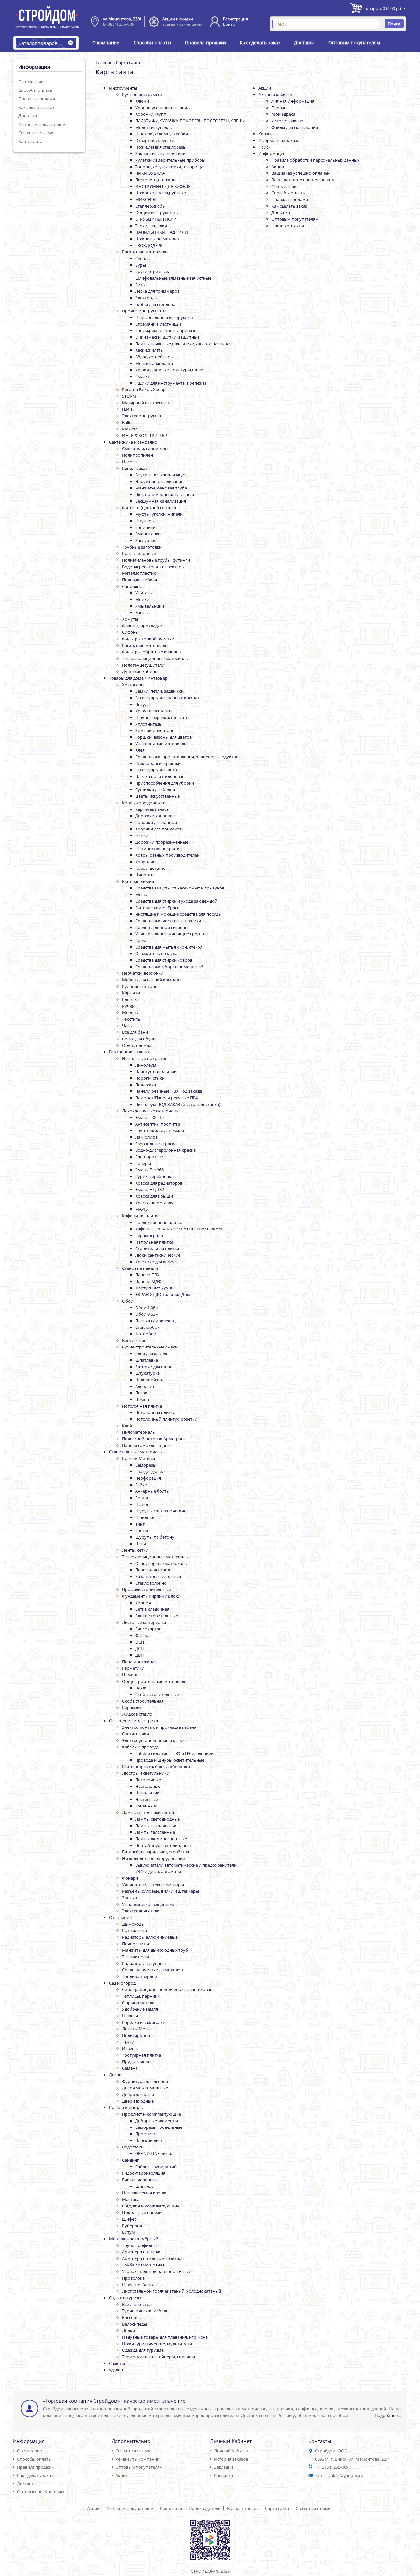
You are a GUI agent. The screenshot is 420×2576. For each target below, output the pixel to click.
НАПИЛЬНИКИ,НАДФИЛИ (162, 232)
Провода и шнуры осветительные (170, 1760)
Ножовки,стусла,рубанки (161, 193)
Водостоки (133, 2147)
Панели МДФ (148, 1281)
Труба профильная (141, 2245)
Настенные (147, 1799)
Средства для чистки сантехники (168, 921)
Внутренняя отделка (130, 1052)
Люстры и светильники (146, 1773)
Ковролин (145, 862)
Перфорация (148, 1478)
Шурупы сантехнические (161, 1511)
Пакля (141, 1688)
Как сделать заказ (260, 42)
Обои (128, 1301)
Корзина (267, 134)
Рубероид (132, 2226)
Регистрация (236, 19)
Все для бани (135, 1032)
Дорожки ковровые (155, 816)
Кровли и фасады (126, 2107)
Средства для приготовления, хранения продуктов (187, 757)
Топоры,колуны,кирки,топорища (169, 167)
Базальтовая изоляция (158, 1576)
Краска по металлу (154, 1203)
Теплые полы (136, 1957)
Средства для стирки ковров (164, 960)
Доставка (304, 42)
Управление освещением (148, 1904)
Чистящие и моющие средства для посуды (178, 914)
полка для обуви (139, 1039)
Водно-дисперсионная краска (165, 1150)
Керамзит (132, 1707)
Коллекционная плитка (159, 1222)
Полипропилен (137, 455)
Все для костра (137, 2304)
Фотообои (146, 1334)
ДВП (139, 1655)
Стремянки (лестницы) (158, 324)
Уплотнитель (148, 724)
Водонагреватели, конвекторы (153, 567)
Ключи (142, 101)
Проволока (133, 2278)
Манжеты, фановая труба (161, 488)
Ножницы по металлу (157, 239)
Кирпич (143, 1603)
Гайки (141, 1485)
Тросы (142, 1530)
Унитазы (144, 593)
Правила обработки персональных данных (315, 160)
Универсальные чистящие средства (171, 934)
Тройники (145, 527)
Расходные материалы (145, 252)
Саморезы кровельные (159, 2127)
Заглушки (145, 540)
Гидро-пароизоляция (144, 2173)
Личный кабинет (275, 94)
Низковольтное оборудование (154, 1858)
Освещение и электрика (133, 1721)
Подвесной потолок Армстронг (154, 1439)
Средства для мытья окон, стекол (169, 947)
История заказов (288, 121)
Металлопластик (139, 573)
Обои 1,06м (147, 1308)
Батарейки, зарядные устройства (156, 1852)
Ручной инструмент (142, 94)
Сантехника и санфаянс (133, 442)
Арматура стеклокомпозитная (153, 2258)
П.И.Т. (128, 409)
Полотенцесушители (143, 665)
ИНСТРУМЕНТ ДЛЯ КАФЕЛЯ (163, 186)
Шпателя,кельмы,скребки (162, 134)
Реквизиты (171, 2508)
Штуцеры (145, 521)
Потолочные (148, 1780)
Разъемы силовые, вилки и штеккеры (160, 1891)
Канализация (135, 468)
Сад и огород (122, 1983)
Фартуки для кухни (154, 1288)
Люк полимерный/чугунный (165, 494)
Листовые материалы (144, 1622)
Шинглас (144, 2186)
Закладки (223, 2467)
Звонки (130, 1898)
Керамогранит (150, 1235)
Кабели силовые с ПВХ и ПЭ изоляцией (174, 1753)
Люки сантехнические (158, 1255)
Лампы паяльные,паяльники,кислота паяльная (183, 344)
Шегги (142, 835)
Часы (127, 1026)
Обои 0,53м (147, 1314)
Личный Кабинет (231, 2451)
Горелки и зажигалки (144, 2022)
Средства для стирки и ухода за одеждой (176, 901)
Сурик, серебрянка (154, 1176)
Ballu (127, 422)
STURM (129, 396)
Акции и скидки (178, 19)
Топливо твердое (139, 1976)
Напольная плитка (154, 1242)
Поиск (264, 147)
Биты (140, 285)
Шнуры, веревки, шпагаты (162, 717)
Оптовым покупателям (354, 42)
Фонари (130, 1878)
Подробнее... (388, 2415)
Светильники (136, 1734)
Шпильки (145, 1517)
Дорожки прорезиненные (162, 842)
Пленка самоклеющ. (156, 1321)
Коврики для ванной (156, 822)
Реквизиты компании (137, 2459)
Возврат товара (243, 2508)
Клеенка (130, 999)
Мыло (141, 894)
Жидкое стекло (137, 1714)
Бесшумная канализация (161, 501)
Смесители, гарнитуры (145, 449)
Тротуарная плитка (142, 2055)
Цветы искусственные (157, 796)
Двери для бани (138, 2094)
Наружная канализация (159, 481)
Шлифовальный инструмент (164, 317)
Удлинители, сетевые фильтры (153, 1885)
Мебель (130, 1012)
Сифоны (130, 632)
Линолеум (146, 1065)
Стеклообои (147, 1327)
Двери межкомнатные (145, 2088)
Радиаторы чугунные (144, 1963)
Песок (141, 1393)
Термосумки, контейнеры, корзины (158, 2357)
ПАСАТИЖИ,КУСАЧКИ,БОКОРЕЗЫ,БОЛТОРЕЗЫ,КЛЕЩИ (190, 121)
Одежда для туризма (143, 2350)
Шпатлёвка (147, 1360)
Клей (127, 1426)
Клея (140, 750)
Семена (130, 2068)
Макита (130, 429)
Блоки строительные (157, 1616)
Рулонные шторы (140, 986)
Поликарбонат (137, 2035)
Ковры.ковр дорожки (144, 803)
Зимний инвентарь (155, 730)
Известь (130, 2048)
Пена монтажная (139, 1662)
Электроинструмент (143, 416)
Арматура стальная (142, 2252)
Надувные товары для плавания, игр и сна (165, 2337)
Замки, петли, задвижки (159, 691)
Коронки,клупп (151, 114)
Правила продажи (206, 42)
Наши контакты (288, 226)
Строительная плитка (157, 1248)
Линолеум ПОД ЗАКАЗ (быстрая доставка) (178, 1104)
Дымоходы (133, 1924)
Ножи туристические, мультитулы (157, 2344)
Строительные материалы (136, 1452)
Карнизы (131, 993)
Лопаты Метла (137, 2029)
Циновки (144, 875)
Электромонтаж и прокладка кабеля (159, 1727)
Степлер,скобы (150, 206)
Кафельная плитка (141, 1216)
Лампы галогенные (155, 1832)
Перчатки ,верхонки (143, 973)
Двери (115, 2075)
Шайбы (143, 1504)
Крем (141, 940)
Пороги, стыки (150, 1078)
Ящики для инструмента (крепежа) (171, 383)
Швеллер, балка (138, 2285)
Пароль (279, 108)
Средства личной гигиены (162, 927)
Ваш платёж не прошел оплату (303, 180)
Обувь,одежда (137, 1045)
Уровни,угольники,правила (163, 108)
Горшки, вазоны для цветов (163, 737)
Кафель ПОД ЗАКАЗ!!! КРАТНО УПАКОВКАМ (179, 1229)
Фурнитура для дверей (145, 2081)
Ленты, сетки (135, 1550)
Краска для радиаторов (159, 1183)
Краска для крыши (154, 1196)
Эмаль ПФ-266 (149, 1170)
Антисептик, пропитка (158, 1124)
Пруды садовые (138, 2062)
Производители (205, 2508)
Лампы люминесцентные (161, 1839)
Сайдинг (131, 2160)
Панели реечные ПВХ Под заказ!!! (169, 1091)
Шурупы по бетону (155, 1537)
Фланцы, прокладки (142, 626)
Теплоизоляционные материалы (155, 658)
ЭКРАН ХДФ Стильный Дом (163, 1294)
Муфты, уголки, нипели (159, 514)
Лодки (128, 2330)
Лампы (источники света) (148, 1812)
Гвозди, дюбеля (151, 1471)
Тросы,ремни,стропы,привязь (166, 330)
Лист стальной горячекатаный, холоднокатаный (172, 2291)
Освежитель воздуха (156, 953)
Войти (229, 24)
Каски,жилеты (149, 350)
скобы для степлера (155, 304)
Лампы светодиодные (157, 1819)
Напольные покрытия (145, 1058)
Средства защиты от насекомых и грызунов (180, 888)
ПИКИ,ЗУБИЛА (150, 173)
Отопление (120, 1917)
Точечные (146, 1806)
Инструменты (123, 88)
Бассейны (132, 2317)
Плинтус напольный (156, 1071)
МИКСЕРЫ (146, 199)
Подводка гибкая (139, 580)
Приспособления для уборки (165, 783)
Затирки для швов (154, 1367)
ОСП (140, 1642)
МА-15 (141, 1209)
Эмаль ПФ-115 (149, 1117)
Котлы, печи (135, 1930)
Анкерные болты (152, 1491)
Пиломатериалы (139, 1432)
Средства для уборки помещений (169, 967)
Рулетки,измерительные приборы (170, 160)
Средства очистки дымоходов (152, 1970)
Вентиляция (134, 1340)
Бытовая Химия (138, 881)
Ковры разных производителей (167, 855)
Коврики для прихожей (159, 829)
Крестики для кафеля (156, 1262)
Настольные (148, 1786)
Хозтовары (133, 685)
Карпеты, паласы (152, 809)
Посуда (142, 704)
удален (116, 2370)
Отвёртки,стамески (155, 140)
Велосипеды (135, 2324)
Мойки (142, 599)
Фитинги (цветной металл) (149, 508)
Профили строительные (147, 1589)
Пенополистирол (153, 1570)
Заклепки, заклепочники (160, 153)
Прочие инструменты (144, 311)
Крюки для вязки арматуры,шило (169, 370)
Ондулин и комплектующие (151, 2206)
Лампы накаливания (156, 1826)
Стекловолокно (151, 1583)
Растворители (149, 1157)
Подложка (146, 1085)
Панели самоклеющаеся (147, 1445)
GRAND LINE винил (154, 2153)
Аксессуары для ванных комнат (167, 698)
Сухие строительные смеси (150, 1347)
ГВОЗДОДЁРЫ (149, 245)
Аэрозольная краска (156, 1144)
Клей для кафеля (152, 1353)
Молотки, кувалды (154, 127)
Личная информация (293, 101)
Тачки (128, 2042)
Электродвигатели (141, 1911)
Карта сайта (30, 141)
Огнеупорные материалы (161, 1563)
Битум (128, 2232)
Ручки (128, 1006)
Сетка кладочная (152, 1609)
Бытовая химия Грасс (157, 908)
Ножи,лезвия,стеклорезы (161, 147)
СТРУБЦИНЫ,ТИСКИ (156, 219)
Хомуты (130, 619)
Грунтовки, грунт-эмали (160, 1130)
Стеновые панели (140, 1268)
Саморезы (146, 1465)
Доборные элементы (157, 2121)
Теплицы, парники (141, 1996)
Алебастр (145, 1386)
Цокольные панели (142, 2212)
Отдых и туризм (125, 2298)
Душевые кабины (140, 671)
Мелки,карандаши (154, 363)
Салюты (117, 2363)
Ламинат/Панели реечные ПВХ (167, 1098)
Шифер (129, 2219)
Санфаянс (132, 586)
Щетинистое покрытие (158, 849)
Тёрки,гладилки (151, 226)
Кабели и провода (140, 1747)
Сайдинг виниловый (156, 2167)
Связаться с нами (36, 133)
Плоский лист (149, 2140)
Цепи (141, 1544)
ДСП (139, 1648)
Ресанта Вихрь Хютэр (144, 389)
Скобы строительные (157, 1694)
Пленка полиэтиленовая (160, 776)
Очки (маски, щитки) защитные (167, 337)
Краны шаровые (139, 553)
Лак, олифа (146, 1137)
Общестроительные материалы (155, 1681)
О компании (106, 42)
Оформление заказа (279, 140)
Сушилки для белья (155, 789)
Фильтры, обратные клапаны (152, 652)
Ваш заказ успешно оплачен (301, 173)
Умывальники (150, 606)
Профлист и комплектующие (152, 2114)
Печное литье (136, 1944)
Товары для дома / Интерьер (138, 678)
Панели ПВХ (147, 1275)
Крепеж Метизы (138, 1458)
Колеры (143, 1163)
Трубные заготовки (142, 547)
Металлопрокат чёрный (134, 2239)
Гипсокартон (148, 1629)
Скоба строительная (143, 1701)
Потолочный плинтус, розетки (166, 1419)
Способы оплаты (152, 42)
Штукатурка (147, 1373)
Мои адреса (283, 114)
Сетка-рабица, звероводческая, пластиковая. (168, 1989)
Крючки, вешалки (153, 711)
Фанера (143, 1635)
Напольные (147, 1793)
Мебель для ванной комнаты (152, 980)
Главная (104, 62)
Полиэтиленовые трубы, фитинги (156, 560)
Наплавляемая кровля (145, 2193)
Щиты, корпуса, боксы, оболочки (156, 1767)
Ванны (142, 612)
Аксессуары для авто (156, 770)
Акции (265, 88)
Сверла (142, 258)
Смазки (143, 376)
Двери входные (138, 2101)
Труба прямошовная (143, 2265)
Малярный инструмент (146, 403)
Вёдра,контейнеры (154, 357)
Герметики (133, 1668)
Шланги (130, 2016)
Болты (142, 1498)
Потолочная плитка (142, 1406)
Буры (141, 265)
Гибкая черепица (140, 2180)
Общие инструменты (157, 212)
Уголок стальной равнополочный (157, 2271)
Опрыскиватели (138, 2003)
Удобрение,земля (140, 2009)
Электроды (146, 298)
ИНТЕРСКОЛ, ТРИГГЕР (145, 435)
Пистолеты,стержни (155, 180)
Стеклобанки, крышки (158, 763)
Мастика (131, 2199)
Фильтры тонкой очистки (148, 639)
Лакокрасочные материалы (150, 1111)
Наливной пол (150, 1380)
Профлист (145, 2134)
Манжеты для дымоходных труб (155, 1950)
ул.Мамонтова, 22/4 (122, 19)
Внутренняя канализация (161, 475)
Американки (148, 534)
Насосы (130, 462)
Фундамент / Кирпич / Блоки (151, 1596)
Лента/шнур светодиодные (163, 1845)
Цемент (143, 1399)
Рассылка (223, 2475)
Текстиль (131, 1019)
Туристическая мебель (145, 2311)
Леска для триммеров (157, 291)
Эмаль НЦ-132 (150, 1189)
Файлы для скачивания (295, 127)
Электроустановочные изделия (154, 1740)
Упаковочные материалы (161, 744)
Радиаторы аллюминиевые (150, 1937)
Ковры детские (150, 868)
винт (140, 1524)
